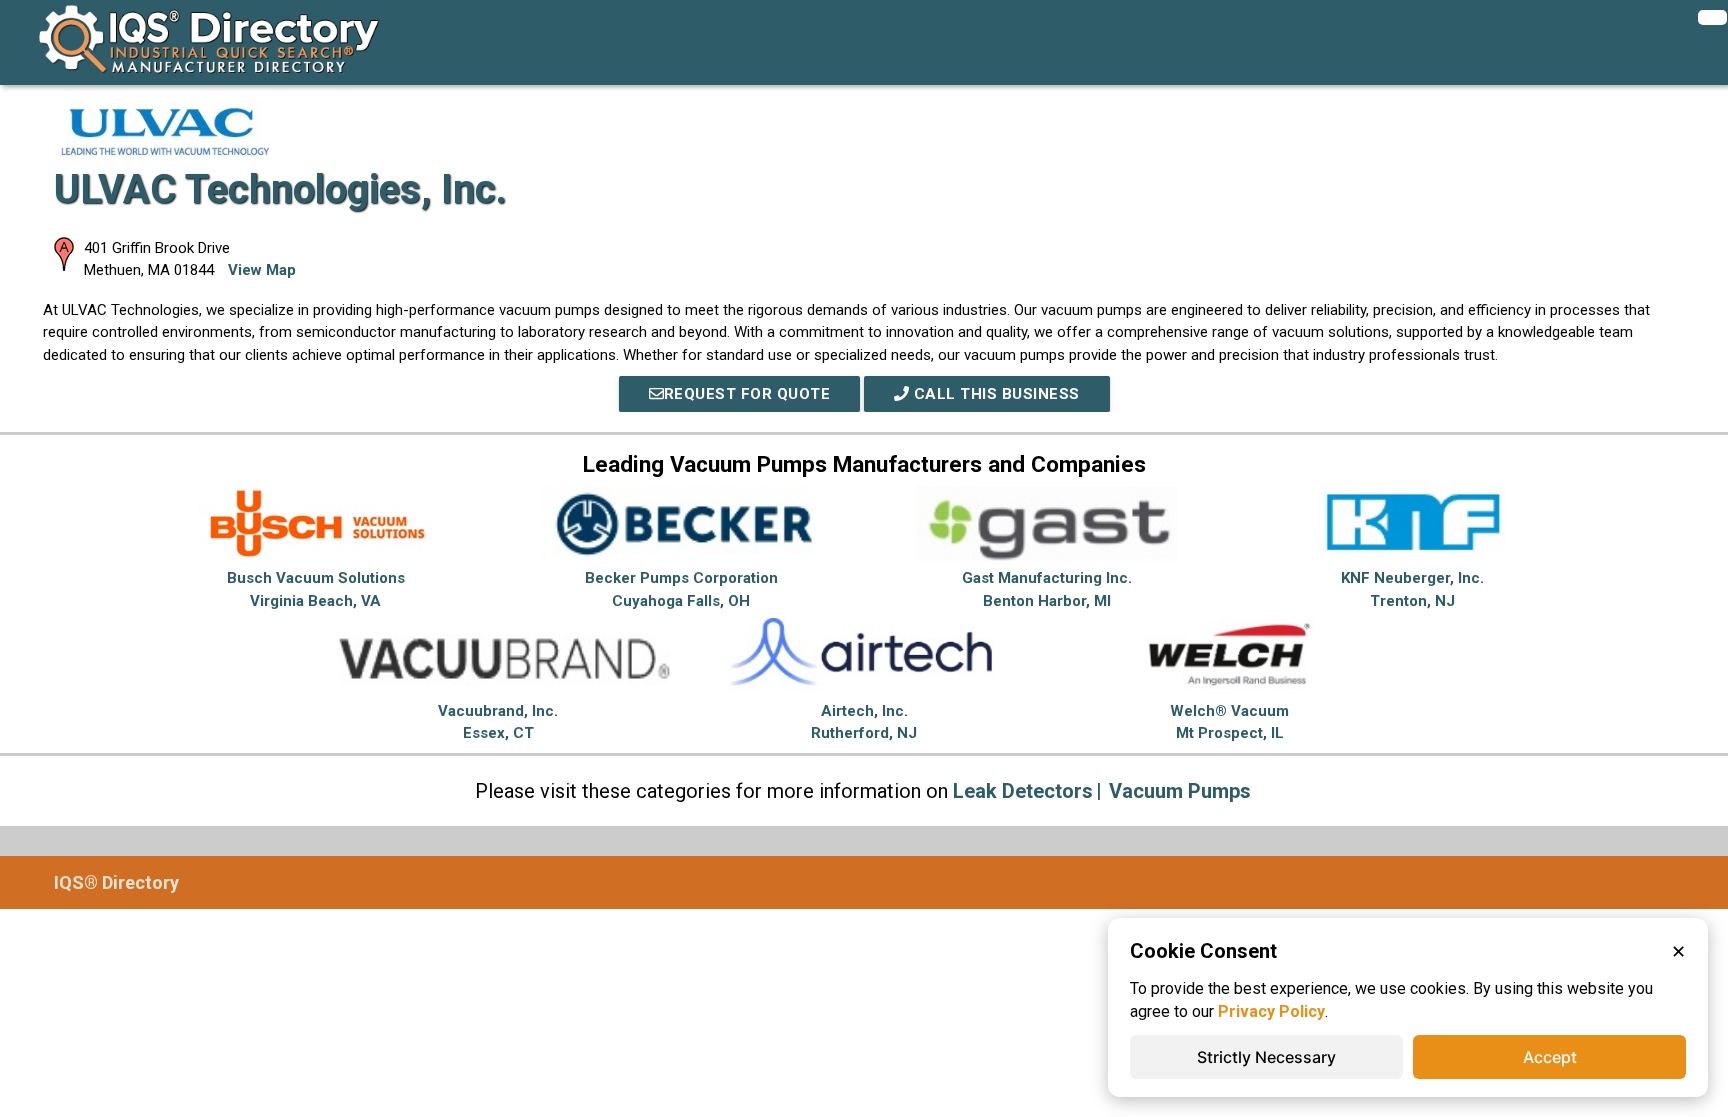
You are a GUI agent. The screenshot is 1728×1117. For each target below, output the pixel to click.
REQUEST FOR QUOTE (747, 394)
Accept (1550, 1057)
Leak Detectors (1023, 791)
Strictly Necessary (1266, 1057)
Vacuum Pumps (1180, 791)
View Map (262, 270)
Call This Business (994, 394)
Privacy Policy (1271, 1011)
